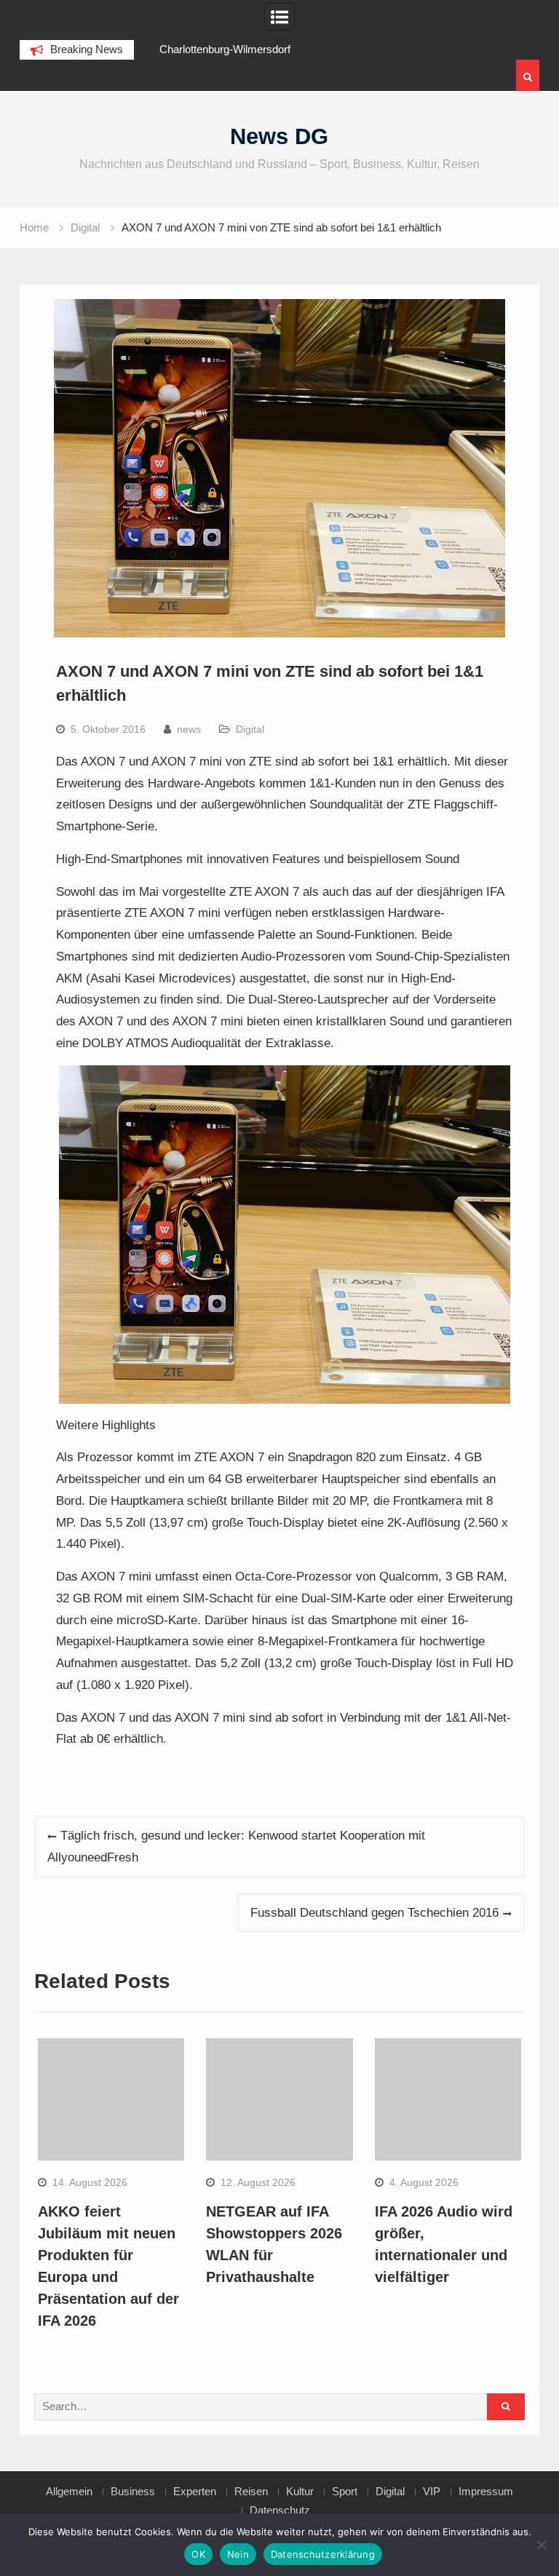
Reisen (251, 2492)
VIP (432, 2492)
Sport (345, 2492)
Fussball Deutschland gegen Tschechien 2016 (374, 1913)
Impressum (486, 2492)
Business (133, 2492)
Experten (195, 2492)
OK (198, 2554)
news (189, 729)
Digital (250, 729)
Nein (238, 2554)
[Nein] (541, 2545)
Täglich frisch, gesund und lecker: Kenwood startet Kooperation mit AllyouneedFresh (236, 1846)
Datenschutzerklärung (323, 2554)
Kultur (300, 2492)
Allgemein (69, 2492)
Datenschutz (280, 2511)
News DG (279, 136)
